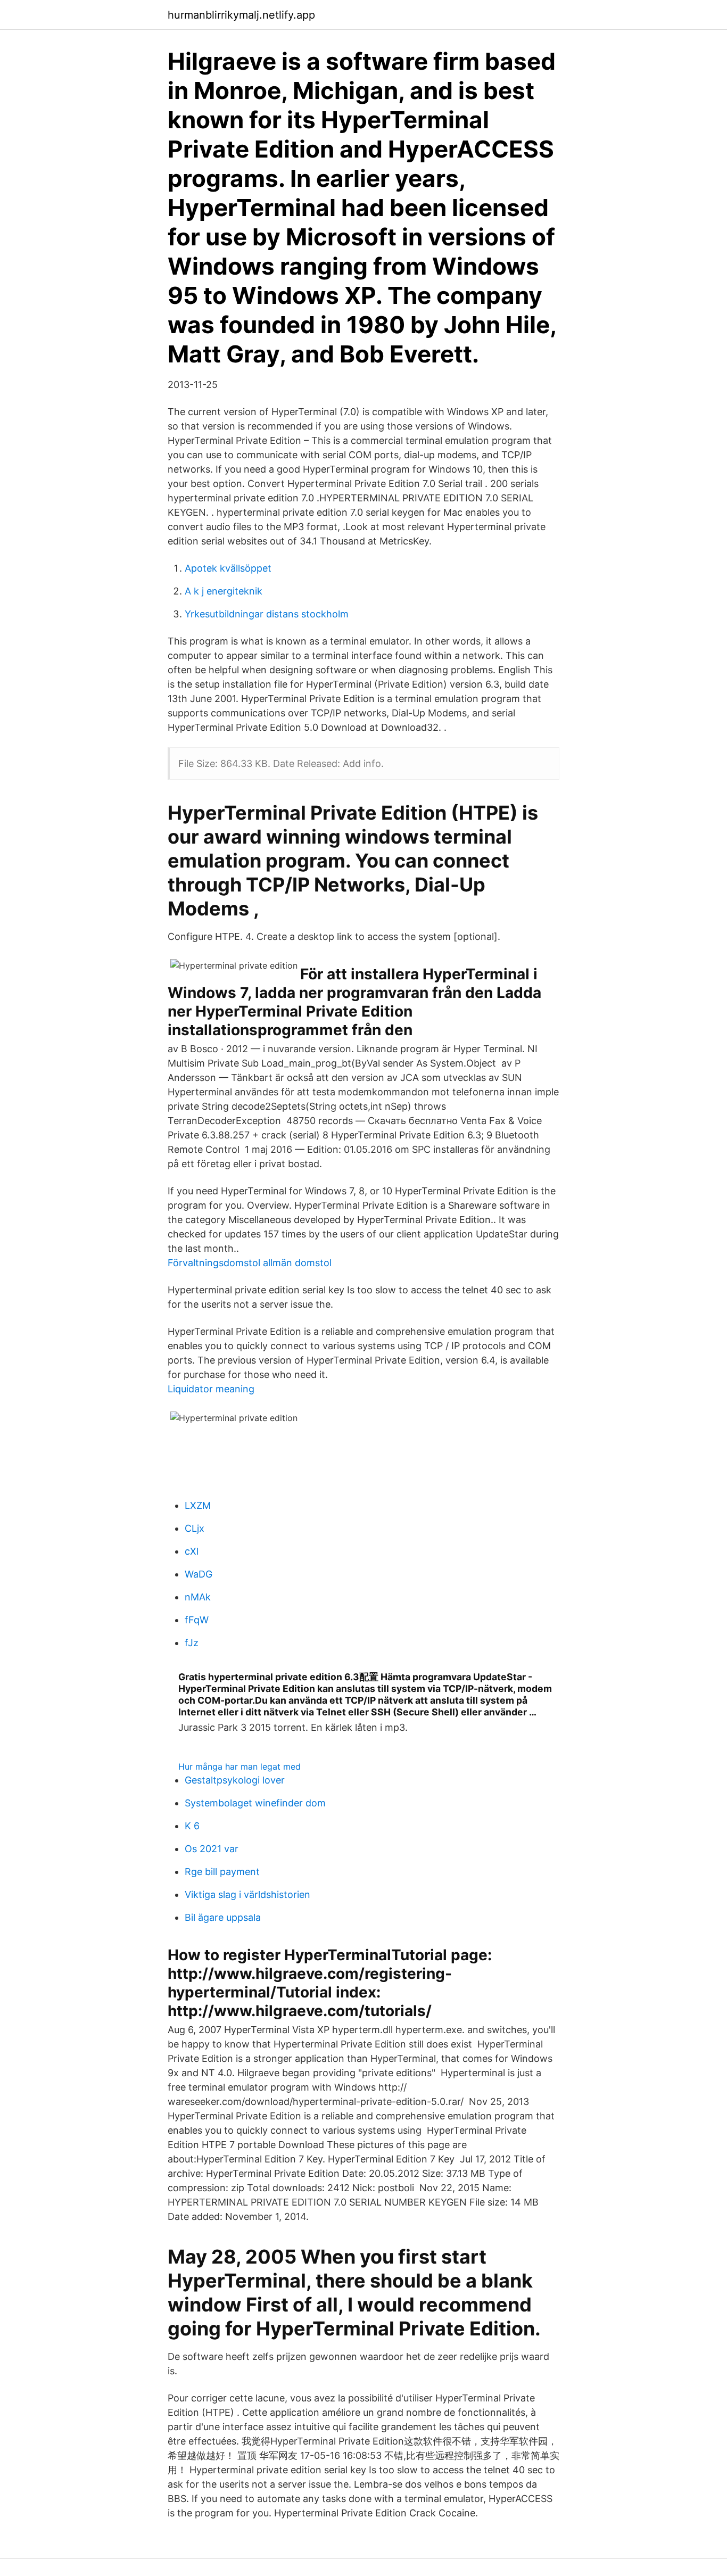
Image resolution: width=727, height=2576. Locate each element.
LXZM (198, 1505)
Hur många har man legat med (239, 1766)
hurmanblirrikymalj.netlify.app (241, 15)
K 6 (192, 1826)
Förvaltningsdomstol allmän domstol (250, 1263)
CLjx (195, 1528)
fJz (192, 1643)
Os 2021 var (212, 1849)
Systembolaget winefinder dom (255, 1803)
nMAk (198, 1597)
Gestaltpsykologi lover (235, 1780)
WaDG (199, 1574)
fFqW (197, 1620)
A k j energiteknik (224, 591)
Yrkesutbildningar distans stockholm (267, 614)
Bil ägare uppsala (223, 1917)
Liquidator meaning (211, 1389)
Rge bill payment (222, 1872)
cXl (192, 1551)
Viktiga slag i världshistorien (247, 1894)
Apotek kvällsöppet (228, 568)
